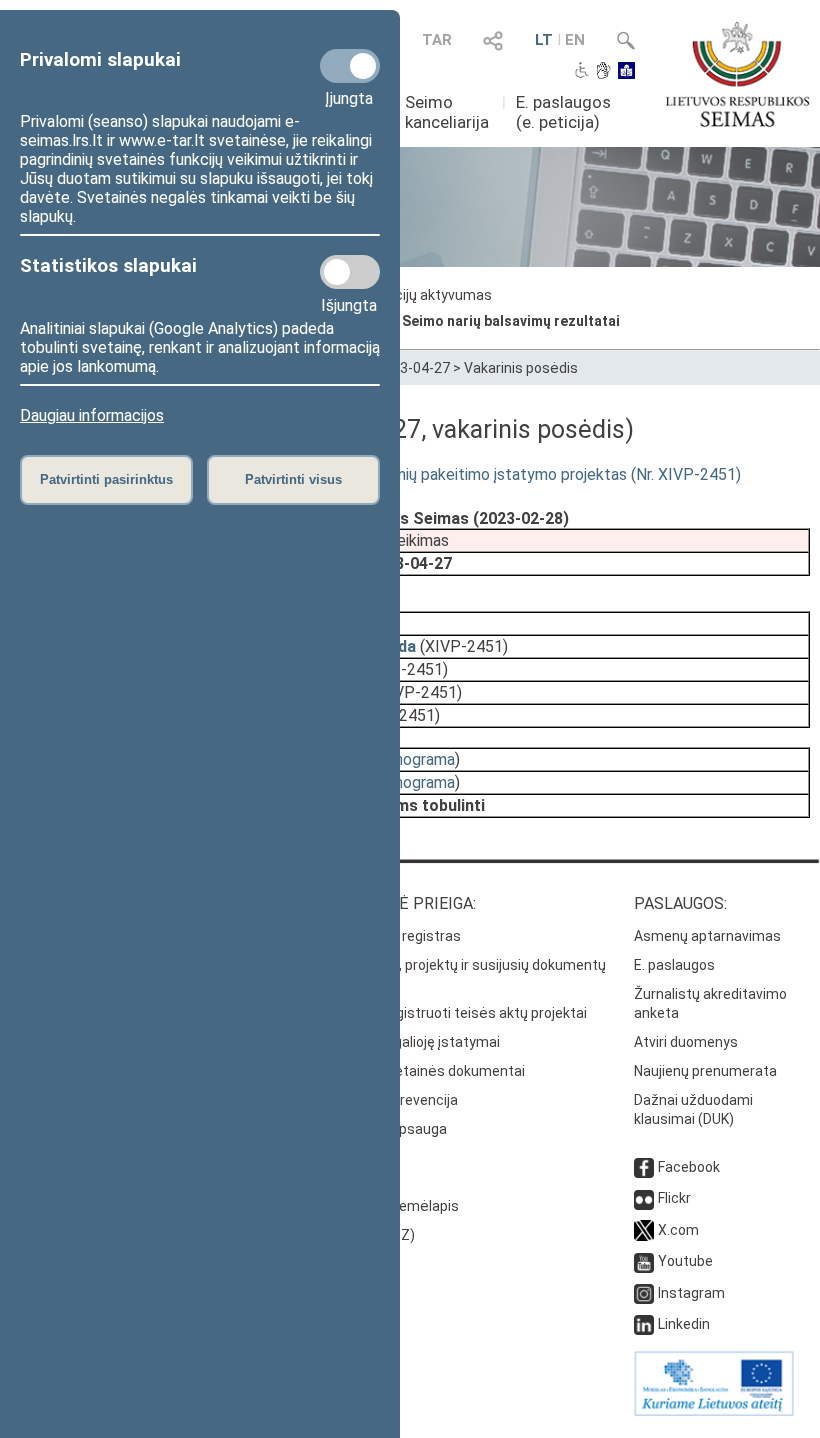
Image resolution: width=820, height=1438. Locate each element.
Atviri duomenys (686, 1042)
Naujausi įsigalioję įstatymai (411, 1042)
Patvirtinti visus (293, 479)
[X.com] (644, 1230)
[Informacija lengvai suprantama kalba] (626, 72)
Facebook (689, 1167)
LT (544, 40)
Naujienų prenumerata (705, 1071)
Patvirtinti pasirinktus (106, 479)
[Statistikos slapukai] (350, 272)
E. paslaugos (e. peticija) (563, 112)
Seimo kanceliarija (447, 112)
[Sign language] (603, 72)
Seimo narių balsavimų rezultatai (511, 321)
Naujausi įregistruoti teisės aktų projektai (454, 1013)
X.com (678, 1230)
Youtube (685, 1261)
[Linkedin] (644, 1324)
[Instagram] (644, 1293)
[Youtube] (644, 1261)
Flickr (674, 1198)
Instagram (691, 1293)
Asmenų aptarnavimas (707, 936)
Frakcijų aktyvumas (430, 295)
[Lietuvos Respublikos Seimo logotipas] (737, 74)
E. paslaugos (674, 965)
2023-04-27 (413, 368)
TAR (437, 40)
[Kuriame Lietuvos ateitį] (714, 1411)
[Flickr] (644, 1198)
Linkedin (684, 1324)
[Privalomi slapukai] (350, 66)
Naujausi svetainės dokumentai (423, 1071)
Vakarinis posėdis (521, 368)
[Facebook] (644, 1167)
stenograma (413, 759)
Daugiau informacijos (92, 415)
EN (575, 40)
